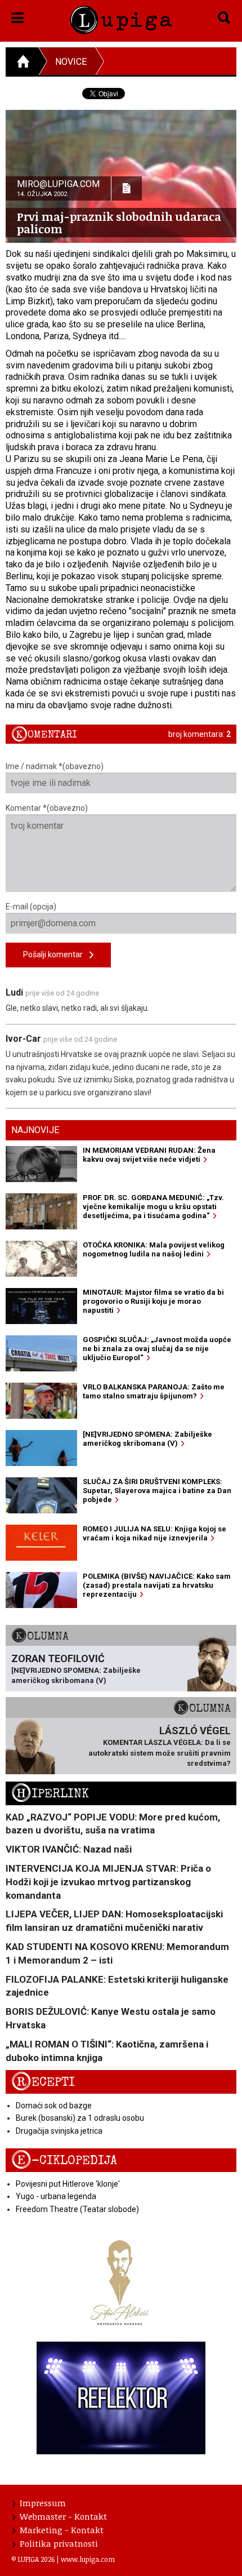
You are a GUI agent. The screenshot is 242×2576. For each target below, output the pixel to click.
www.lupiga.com (88, 2559)
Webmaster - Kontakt (63, 2516)
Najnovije (35, 1130)
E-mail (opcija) (31, 907)
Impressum (43, 2503)
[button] (18, 16)
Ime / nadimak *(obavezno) (55, 766)
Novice (71, 62)
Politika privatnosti (59, 2543)
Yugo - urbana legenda (56, 2196)
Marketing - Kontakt (62, 2530)
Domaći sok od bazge (54, 2106)
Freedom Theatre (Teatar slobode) (77, 2209)
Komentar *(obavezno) (47, 808)
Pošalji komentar (56, 954)
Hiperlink (50, 1794)
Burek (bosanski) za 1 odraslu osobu (80, 2118)
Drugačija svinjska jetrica (59, 2131)
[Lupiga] (121, 18)
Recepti (43, 2082)
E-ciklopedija (64, 2160)
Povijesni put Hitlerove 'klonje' (68, 2184)
